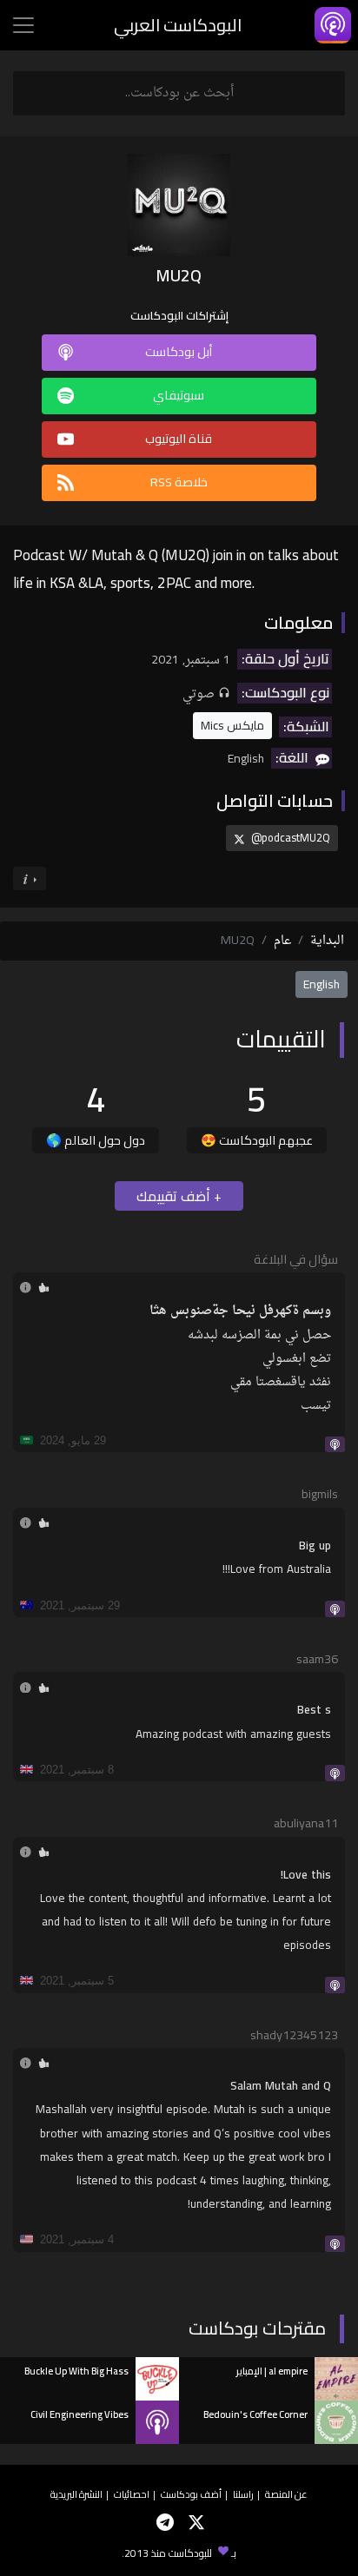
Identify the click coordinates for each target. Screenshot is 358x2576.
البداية (327, 941)
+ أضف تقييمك (179, 1196)
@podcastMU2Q (289, 837)
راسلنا (243, 2494)
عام (282, 941)
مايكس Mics (232, 725)
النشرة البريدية (76, 2494)
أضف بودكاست (191, 2494)
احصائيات (132, 2494)
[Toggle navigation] (23, 25)
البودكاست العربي (178, 25)
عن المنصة (286, 2494)
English (322, 984)
